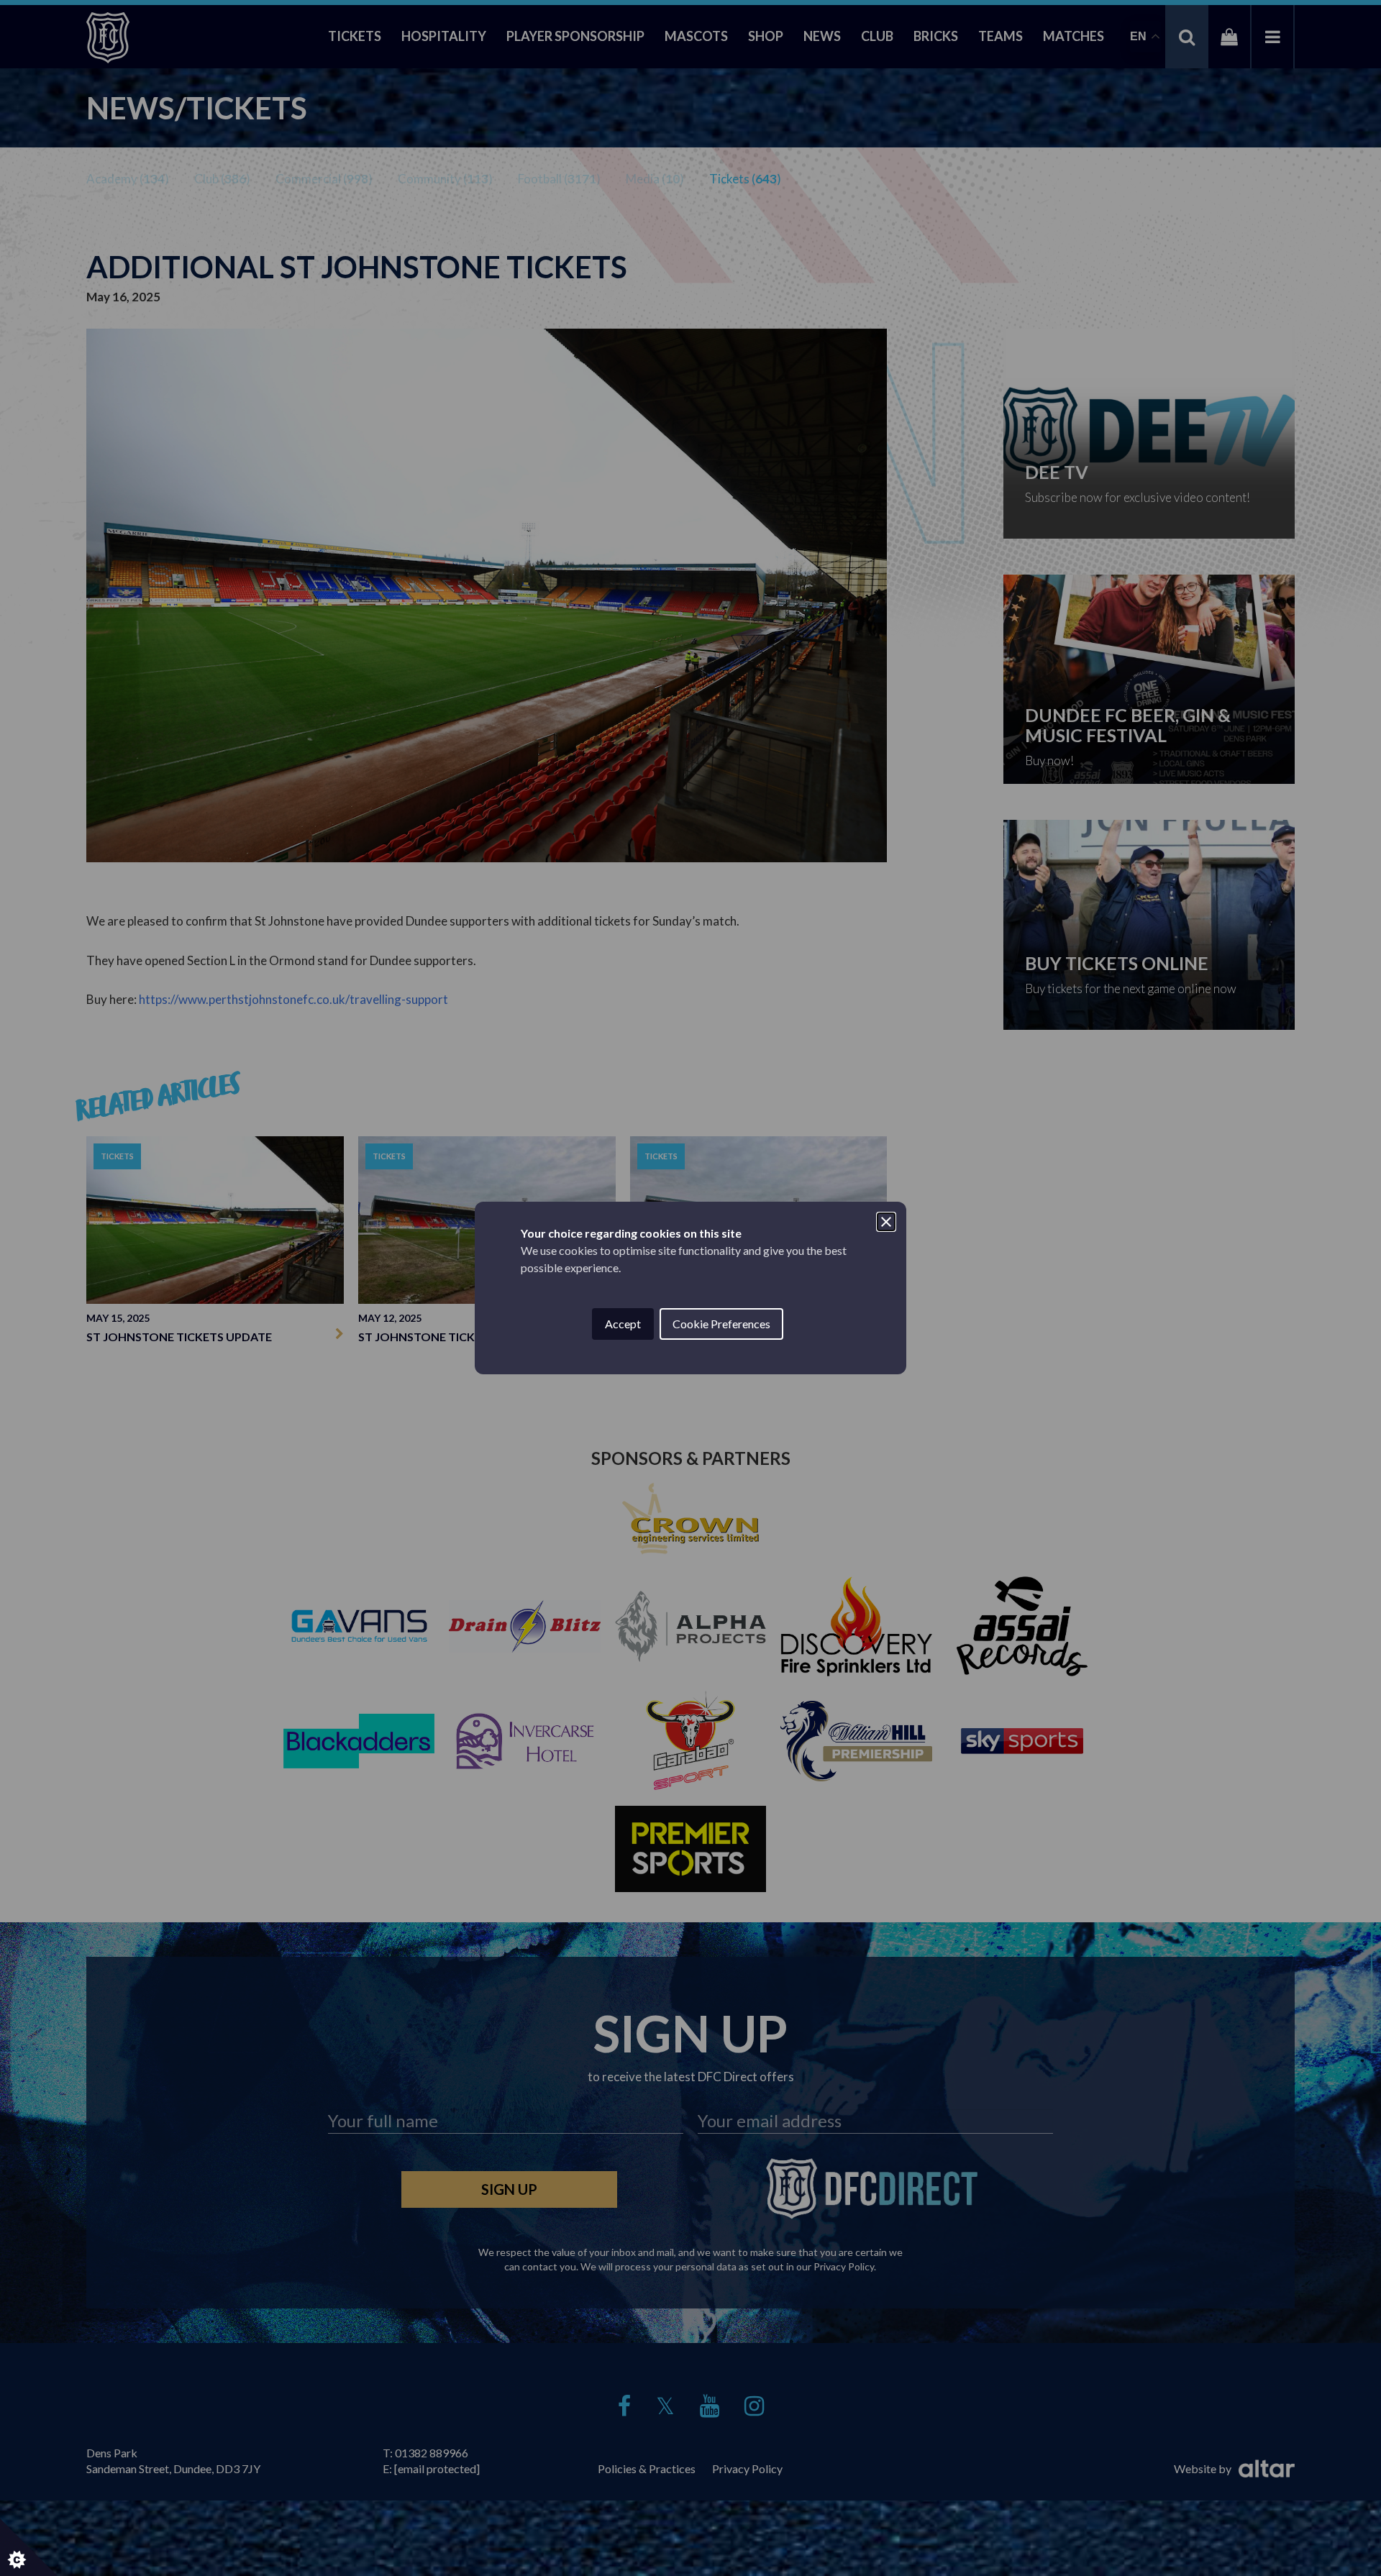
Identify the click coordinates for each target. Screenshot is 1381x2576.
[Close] (886, 1222)
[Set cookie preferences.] (29, 2547)
